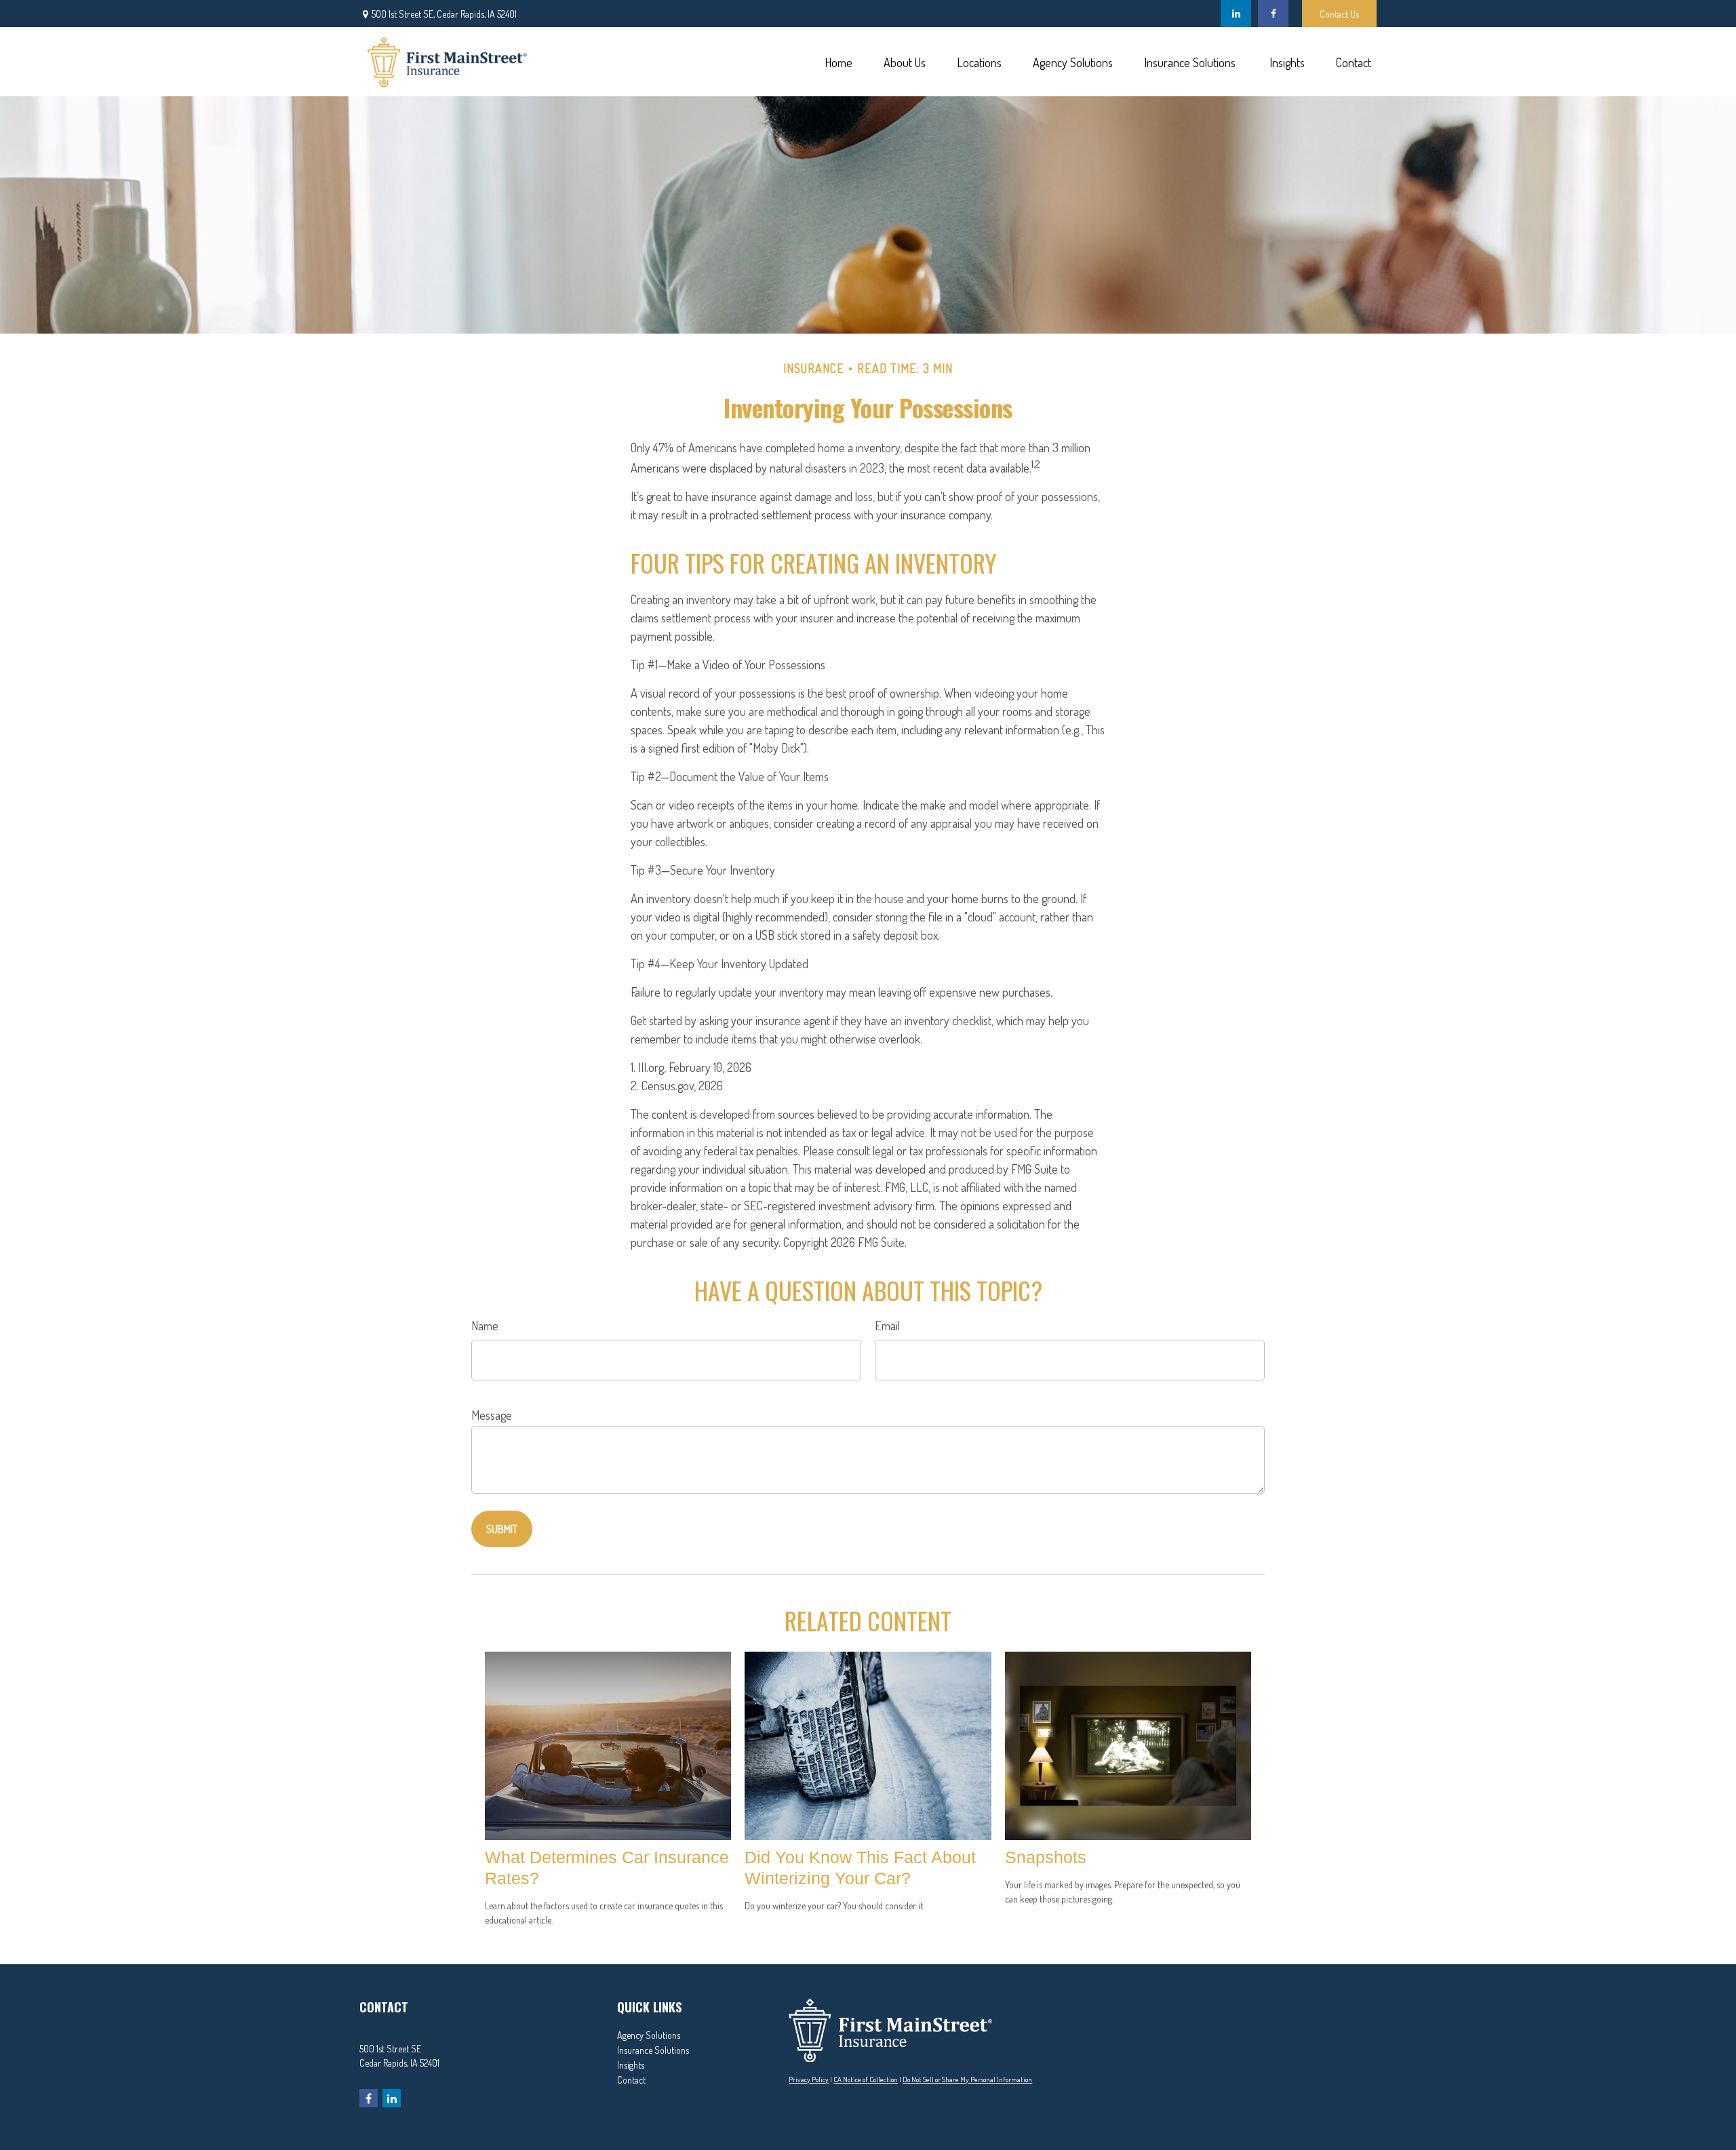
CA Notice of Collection (866, 2079)
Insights (631, 2065)
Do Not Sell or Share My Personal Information (967, 2079)
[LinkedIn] (1236, 14)
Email (887, 1326)
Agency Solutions (649, 2035)
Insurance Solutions (653, 2050)
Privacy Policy (809, 2079)
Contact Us (1339, 14)
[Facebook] (1273, 14)
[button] (838, 61)
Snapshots (1046, 1857)
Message (492, 1415)
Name (485, 1326)
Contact (631, 2080)
